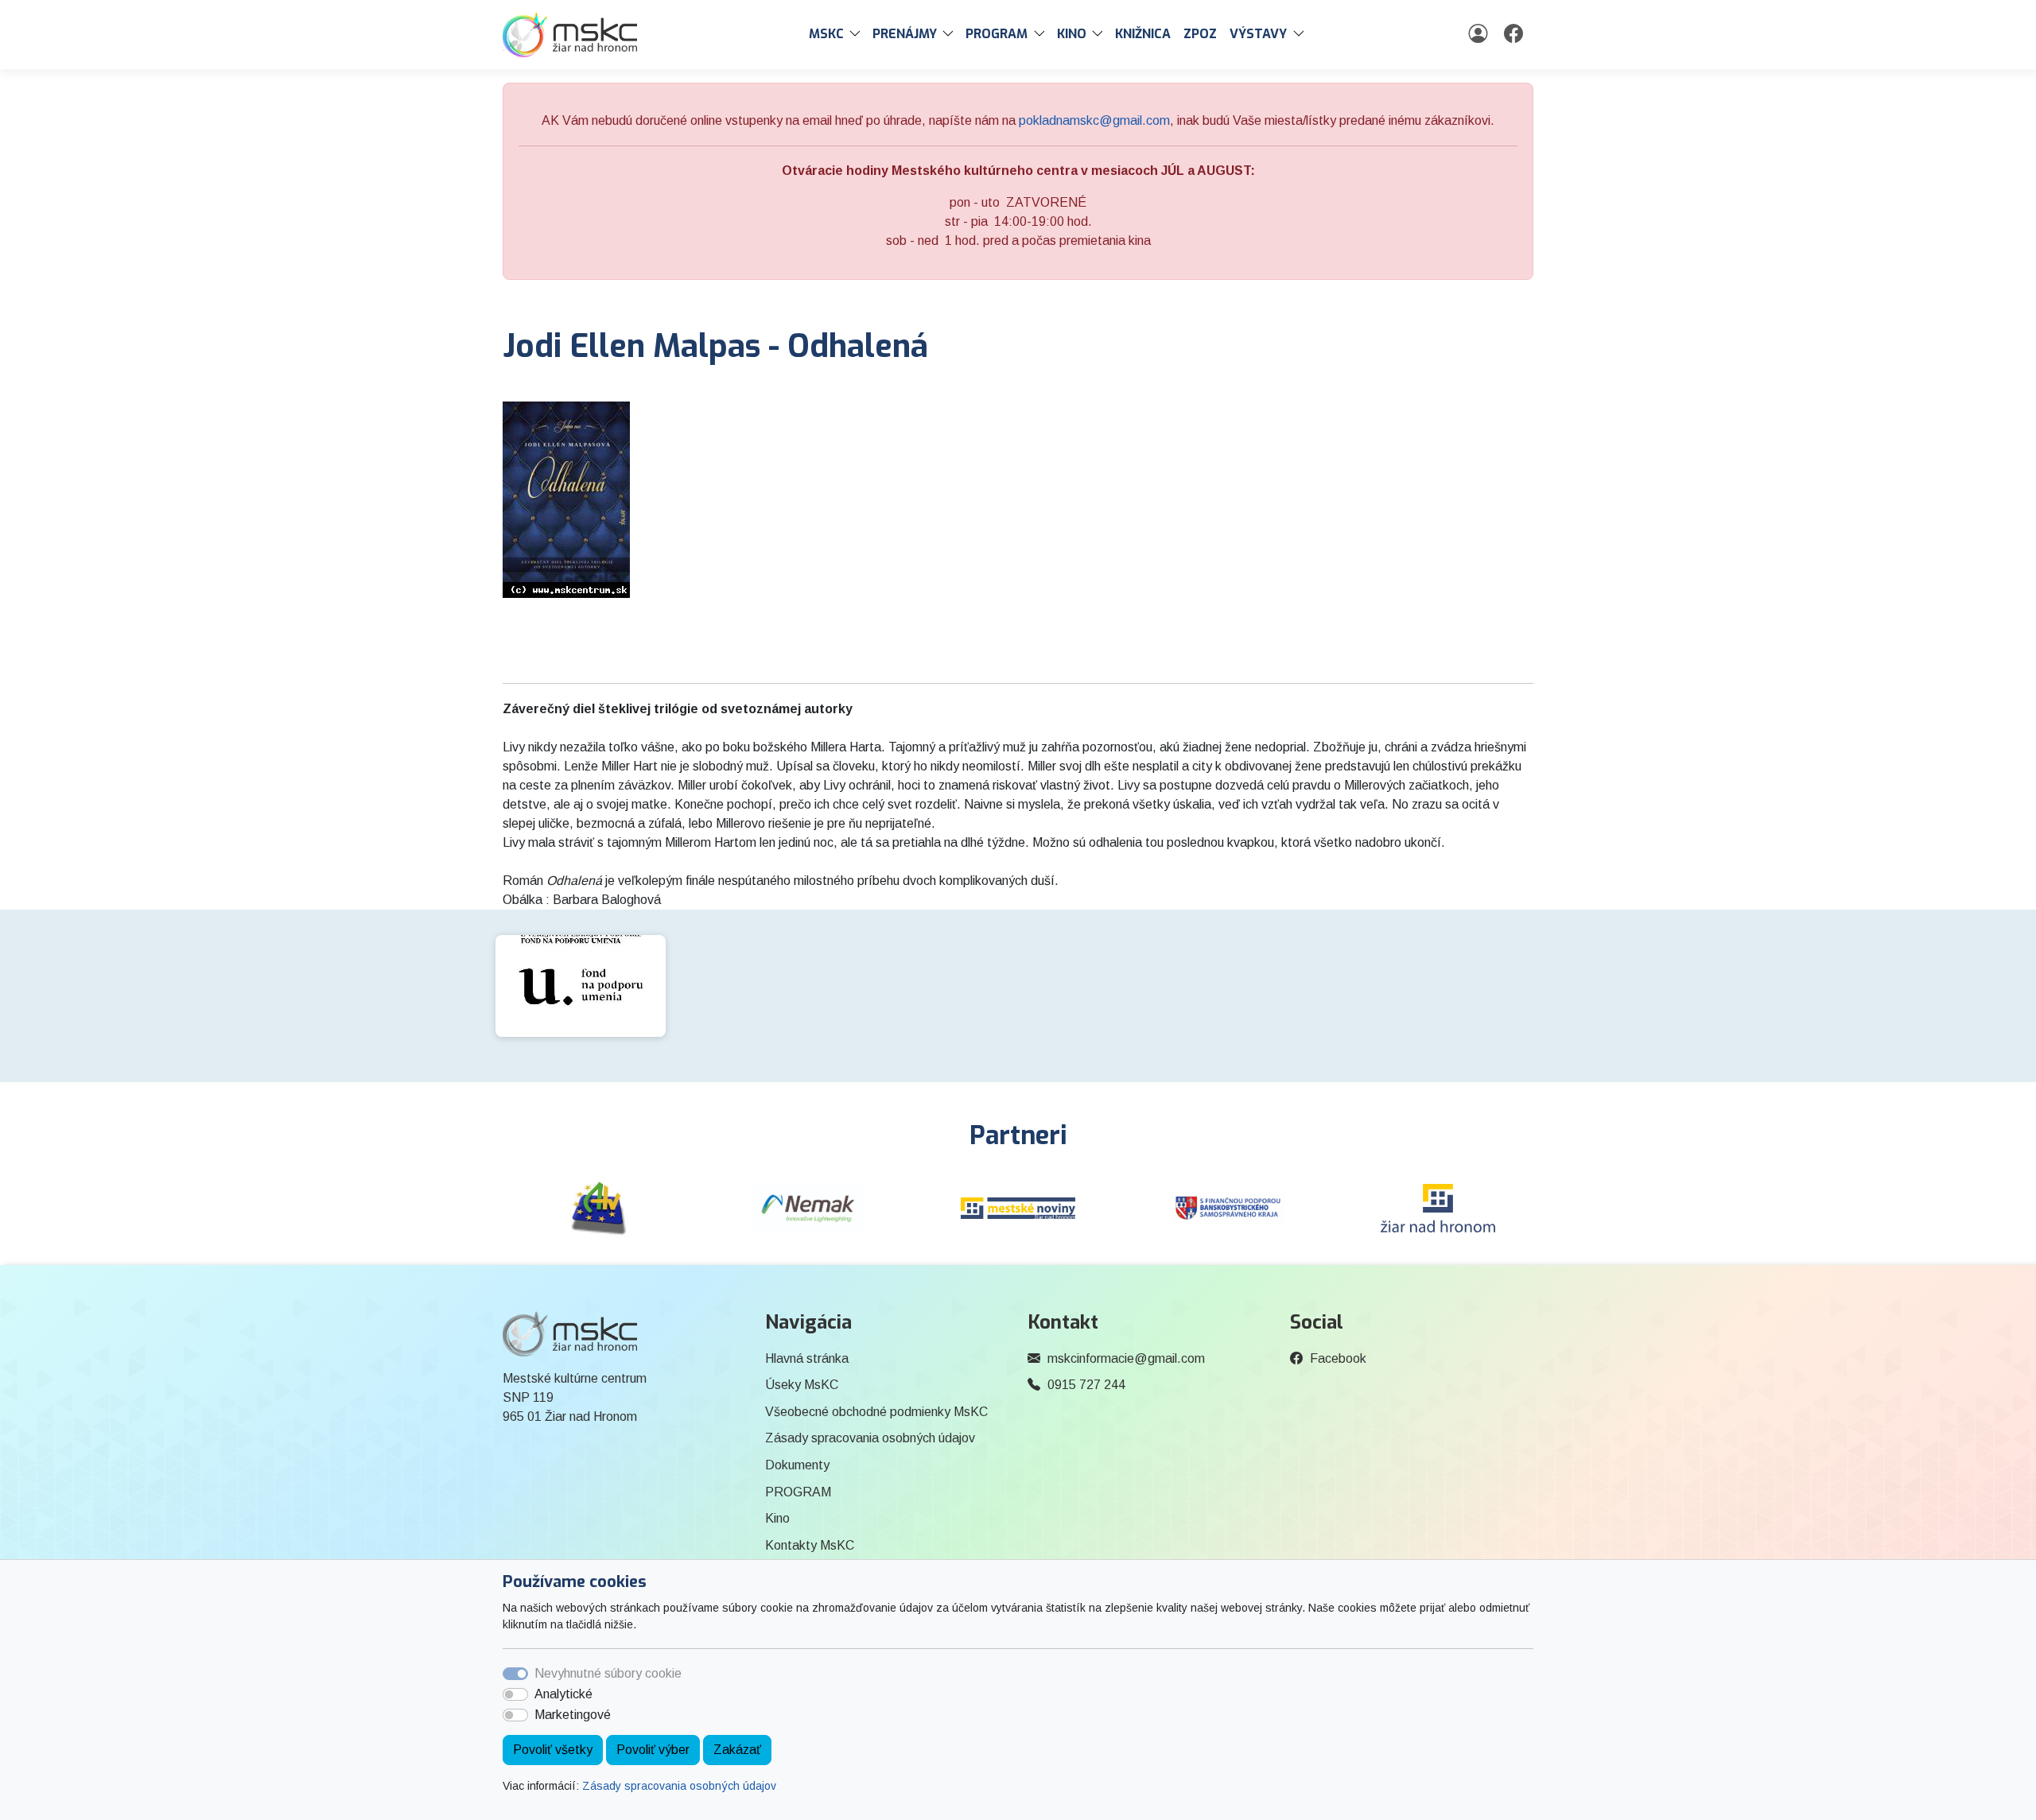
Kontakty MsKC (810, 1545)
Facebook (1338, 1358)
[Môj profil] (1480, 34)
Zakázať (737, 1750)
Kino (777, 1518)
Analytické (563, 1694)
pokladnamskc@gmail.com (1094, 120)
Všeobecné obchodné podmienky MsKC (876, 1412)
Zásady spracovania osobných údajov (679, 1786)
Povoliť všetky (553, 1750)
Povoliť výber (653, 1750)
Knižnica (1143, 34)
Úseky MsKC (802, 1385)
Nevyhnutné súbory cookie (608, 1673)
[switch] (515, 1694)
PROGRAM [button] (997, 34)
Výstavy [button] (1258, 34)
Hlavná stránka (807, 1358)
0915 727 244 (1086, 1385)
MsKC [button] (826, 34)
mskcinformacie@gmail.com (1126, 1358)
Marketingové (573, 1715)
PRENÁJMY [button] (905, 34)
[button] (858, 34)
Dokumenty (797, 1465)
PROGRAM (798, 1492)
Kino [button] (1072, 34)
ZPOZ (1200, 34)
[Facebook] (1515, 34)
